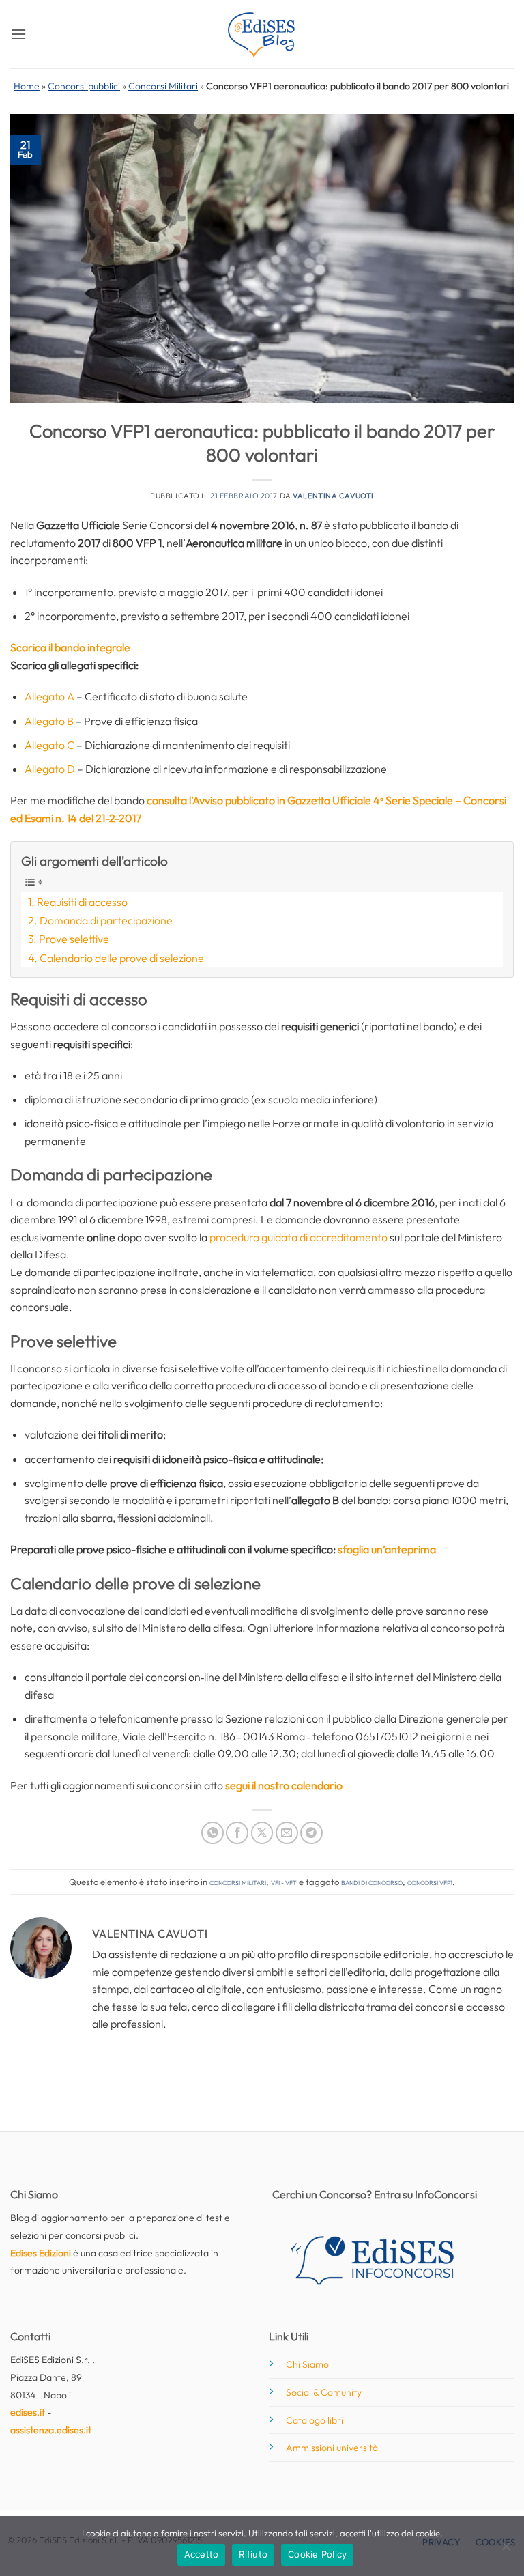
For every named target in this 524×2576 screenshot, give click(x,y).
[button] (18, 34)
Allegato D (50, 769)
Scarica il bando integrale (70, 647)
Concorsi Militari (163, 86)
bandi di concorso (372, 1882)
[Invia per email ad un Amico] (287, 1833)
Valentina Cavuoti (333, 496)
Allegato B (49, 721)
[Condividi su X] (262, 1833)
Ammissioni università (332, 2448)
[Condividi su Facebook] (237, 1833)
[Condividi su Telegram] (311, 1833)
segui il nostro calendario (284, 1785)
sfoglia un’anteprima (387, 1549)
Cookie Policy (317, 2554)
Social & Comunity (324, 2392)
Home (27, 86)
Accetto (202, 2554)
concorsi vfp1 (430, 1882)
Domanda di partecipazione (106, 920)
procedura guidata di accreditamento (299, 1237)
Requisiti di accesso (82, 902)
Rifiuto (253, 2554)
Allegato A (49, 696)
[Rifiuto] (506, 2550)
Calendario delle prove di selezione (122, 958)
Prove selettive (74, 939)
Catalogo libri (315, 2420)
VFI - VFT (284, 1882)
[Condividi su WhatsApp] (213, 1833)
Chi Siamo (307, 2364)
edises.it (28, 2412)
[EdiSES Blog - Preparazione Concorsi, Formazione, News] (262, 34)
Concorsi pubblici (84, 86)
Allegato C (49, 745)
